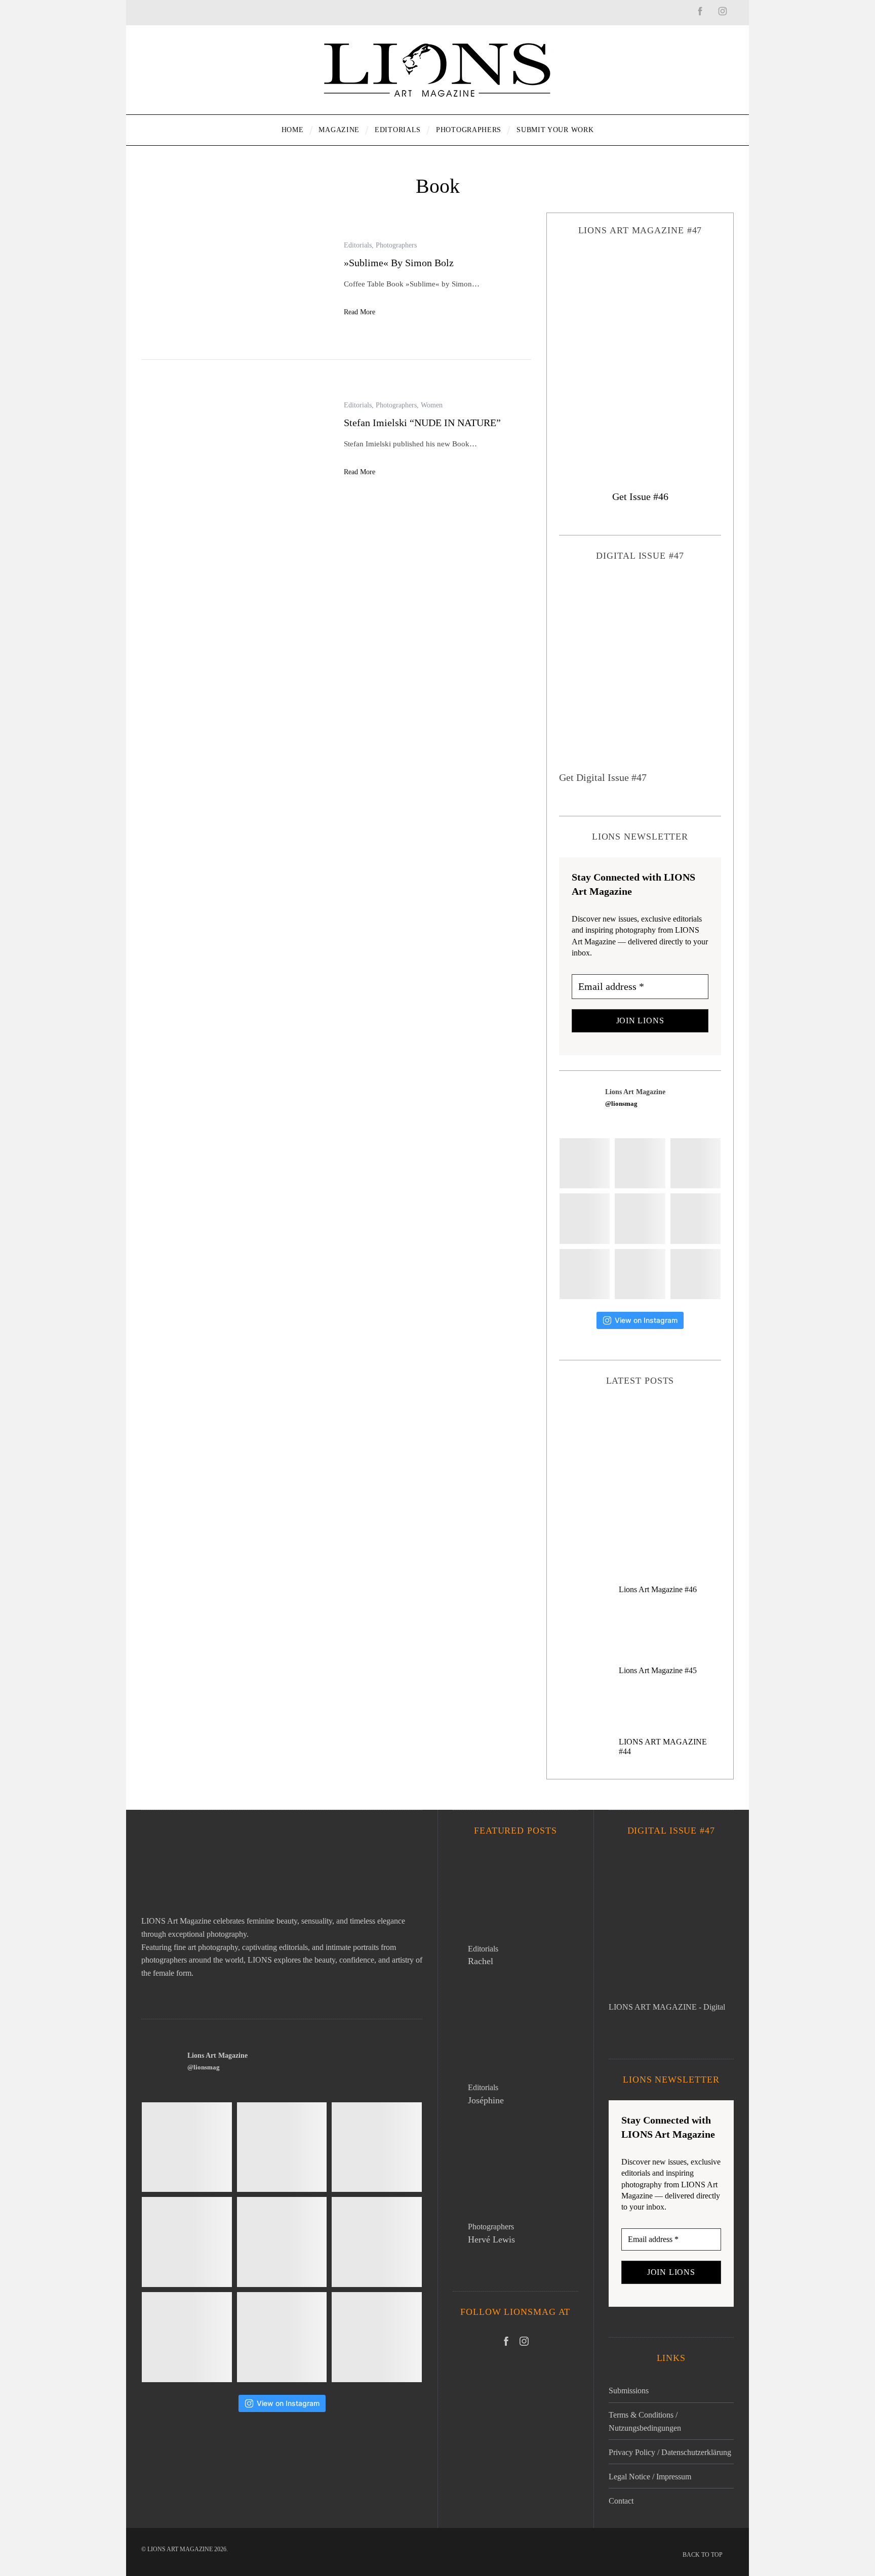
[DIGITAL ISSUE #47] (640, 673)
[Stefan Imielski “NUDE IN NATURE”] (235, 440)
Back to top (703, 2555)
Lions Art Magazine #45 (658, 1670)
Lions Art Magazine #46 (658, 1589)
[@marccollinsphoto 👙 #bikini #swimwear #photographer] (640, 1274)
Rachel (481, 1961)
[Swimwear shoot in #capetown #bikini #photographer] (695, 1218)
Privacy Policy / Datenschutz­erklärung (670, 2452)
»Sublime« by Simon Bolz (399, 263)
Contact (621, 2501)
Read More (360, 312)
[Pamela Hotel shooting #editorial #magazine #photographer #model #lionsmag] (640, 1218)
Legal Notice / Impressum (650, 2477)
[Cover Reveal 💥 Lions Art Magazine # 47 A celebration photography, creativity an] (585, 1163)
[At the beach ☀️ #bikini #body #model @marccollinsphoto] (585, 1274)
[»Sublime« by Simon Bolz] (235, 279)
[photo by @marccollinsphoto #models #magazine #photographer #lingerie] (640, 1163)
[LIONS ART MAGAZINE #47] (640, 354)
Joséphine (486, 2100)
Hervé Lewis (491, 2239)
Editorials (358, 245)
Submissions (629, 2391)
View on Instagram (646, 1320)
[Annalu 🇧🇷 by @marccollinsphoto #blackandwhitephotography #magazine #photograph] (695, 1163)
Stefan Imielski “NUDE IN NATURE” (422, 423)
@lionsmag (621, 1104)
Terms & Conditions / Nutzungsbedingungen (645, 2421)
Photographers (396, 245)
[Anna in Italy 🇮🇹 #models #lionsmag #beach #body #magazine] (585, 1218)
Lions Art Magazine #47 (640, 1459)
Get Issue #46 (640, 496)
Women (432, 405)
